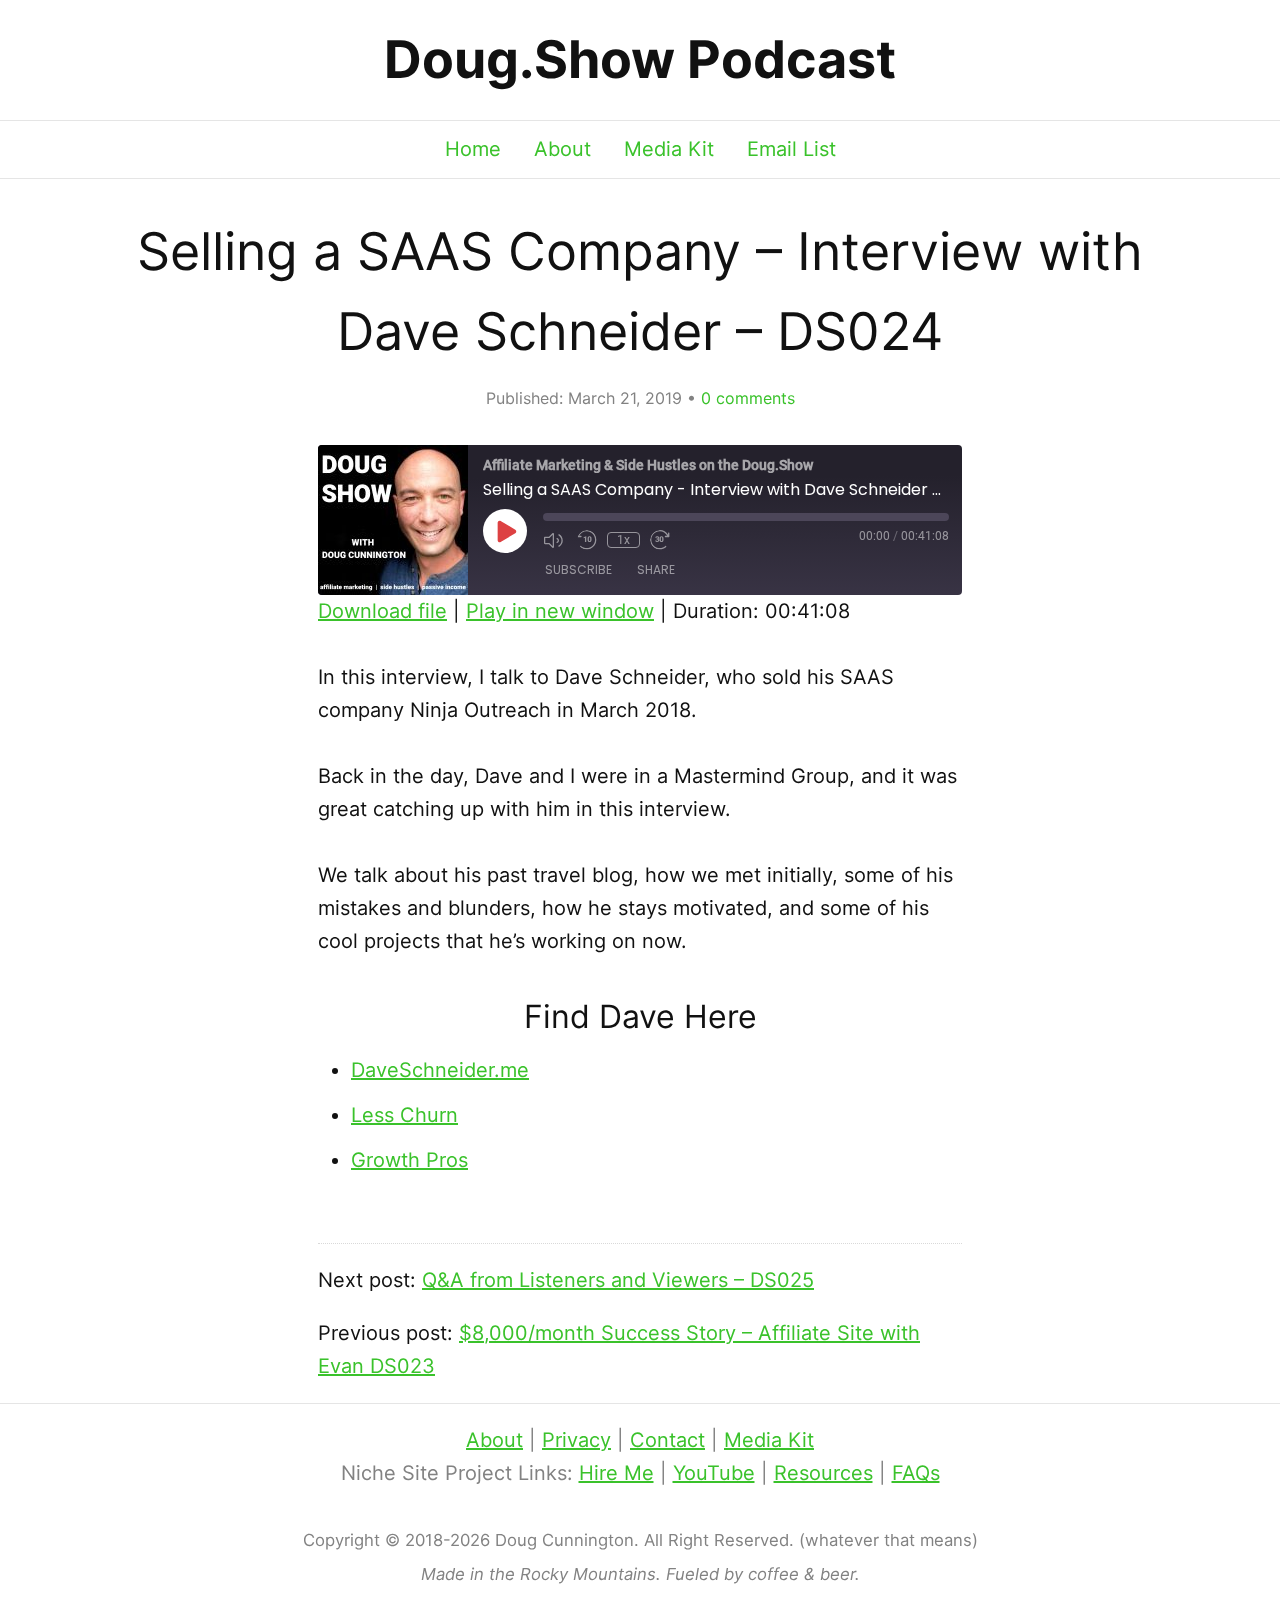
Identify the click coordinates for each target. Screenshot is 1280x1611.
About (562, 149)
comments (748, 398)
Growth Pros (409, 1160)
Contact (667, 1440)
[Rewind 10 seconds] (587, 540)
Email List (791, 149)
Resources (823, 1473)
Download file (382, 611)
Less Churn (404, 1115)
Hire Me (616, 1473)
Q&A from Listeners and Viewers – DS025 (618, 1280)
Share (656, 569)
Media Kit (669, 149)
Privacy (576, 1440)
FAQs (916, 1473)
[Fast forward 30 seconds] (662, 540)
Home (473, 149)
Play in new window (560, 611)
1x (623, 540)
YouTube (714, 1473)
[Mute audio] (555, 540)
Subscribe (578, 569)
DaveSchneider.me (440, 1070)
